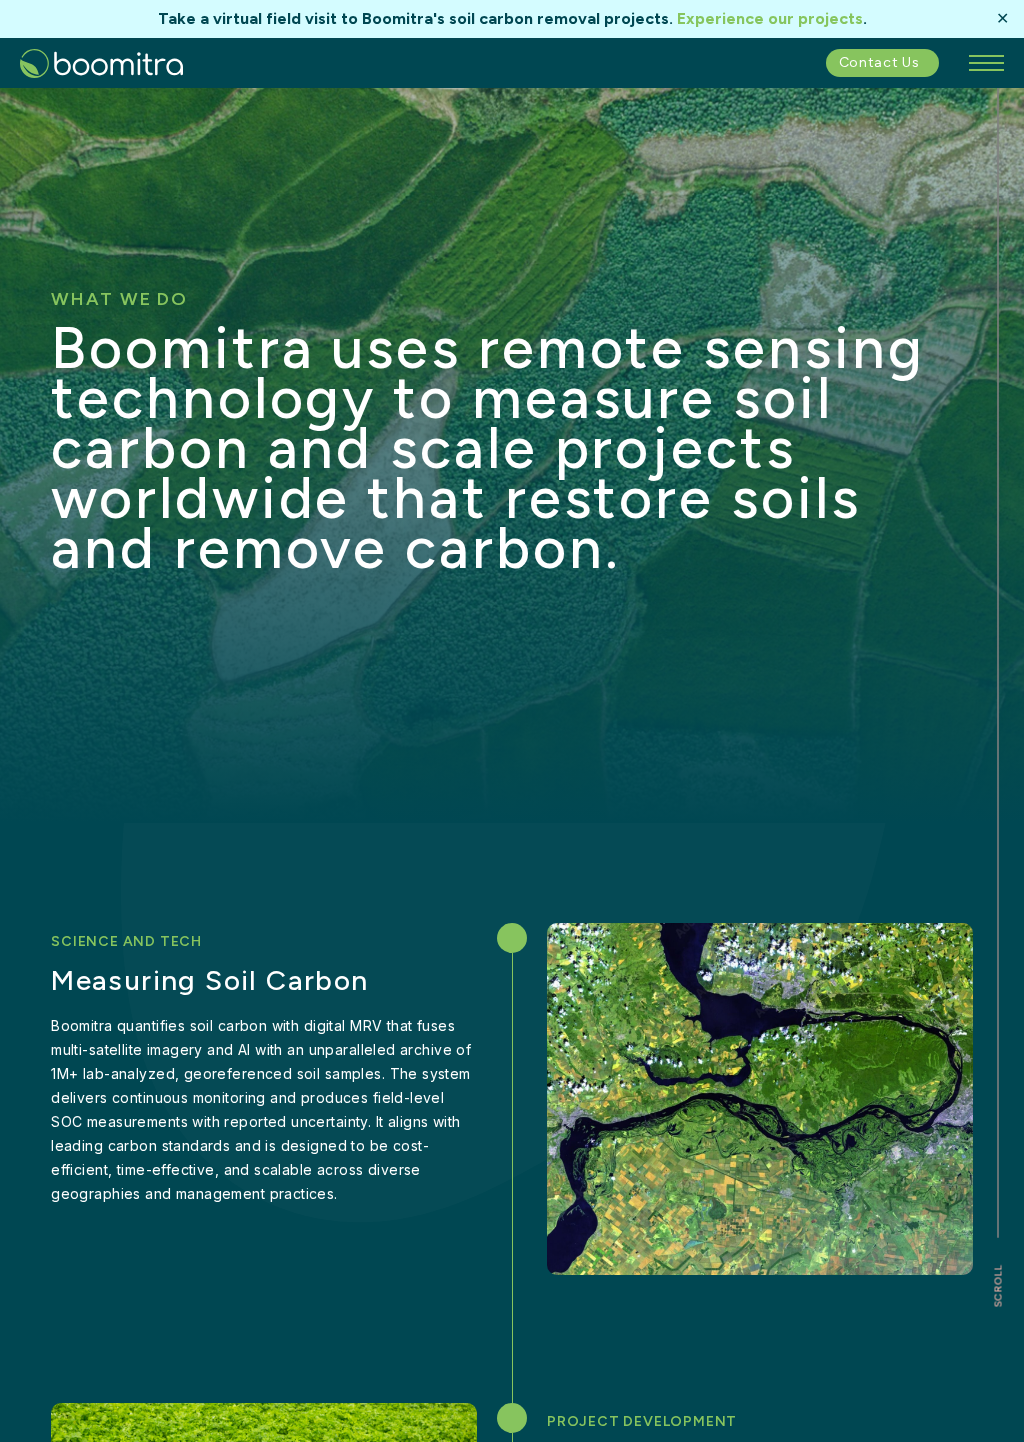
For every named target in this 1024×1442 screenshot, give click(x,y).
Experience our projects (770, 18)
